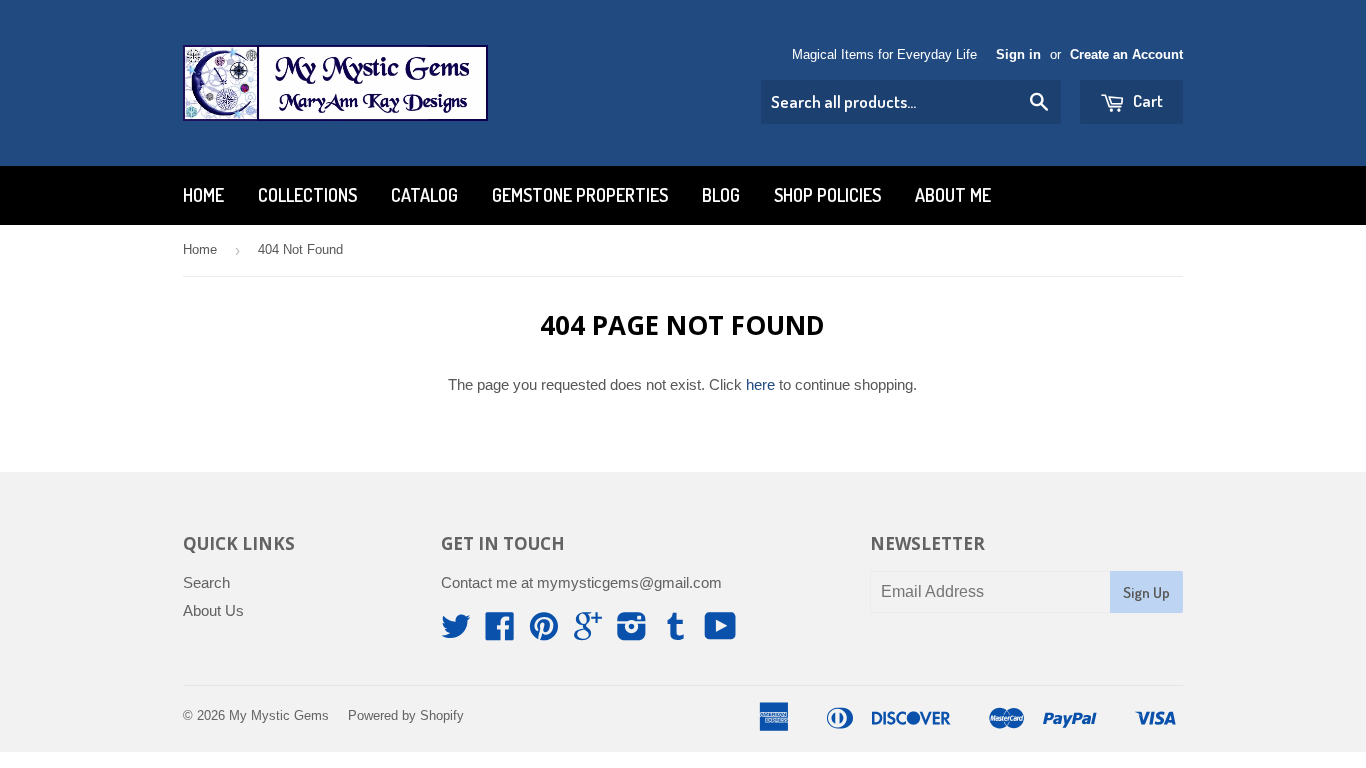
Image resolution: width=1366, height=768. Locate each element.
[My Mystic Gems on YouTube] (720, 632)
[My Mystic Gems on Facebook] (500, 632)
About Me (953, 195)
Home (203, 195)
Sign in (1018, 54)
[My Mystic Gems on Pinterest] (544, 632)
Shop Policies (827, 195)
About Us (213, 610)
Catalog (424, 195)
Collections (307, 195)
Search (206, 582)
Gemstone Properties (580, 195)
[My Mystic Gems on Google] (588, 632)
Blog (721, 195)
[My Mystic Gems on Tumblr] (676, 632)
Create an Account (1126, 54)
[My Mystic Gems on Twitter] (456, 632)
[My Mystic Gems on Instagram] (632, 632)
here (760, 384)
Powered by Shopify (406, 715)
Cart (1146, 100)
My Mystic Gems (279, 715)
